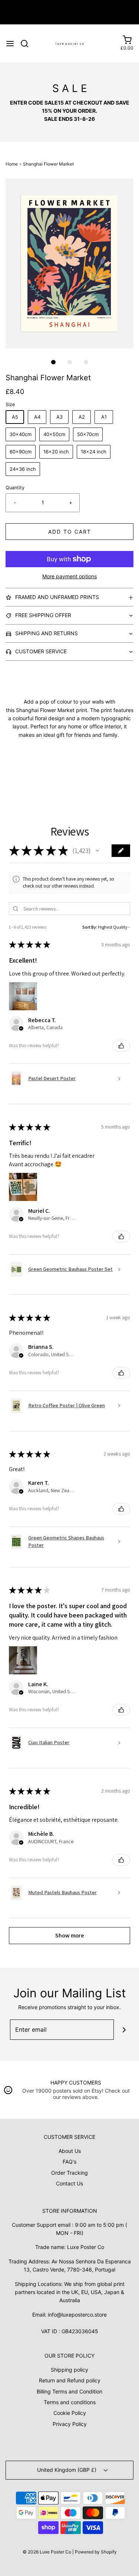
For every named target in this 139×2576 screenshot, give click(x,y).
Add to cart (70, 532)
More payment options (69, 576)
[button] (69, 263)
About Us (70, 2151)
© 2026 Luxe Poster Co (47, 2552)
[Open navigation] (10, 44)
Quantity (15, 488)
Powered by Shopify (96, 2552)
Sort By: (90, 927)
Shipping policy (69, 2370)
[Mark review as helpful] (121, 1046)
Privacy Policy (70, 2424)
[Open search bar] (27, 44)
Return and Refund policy (70, 2380)
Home (12, 164)
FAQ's (69, 2162)
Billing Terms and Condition (69, 2391)
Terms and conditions (70, 2402)
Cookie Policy (70, 2413)
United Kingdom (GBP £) (67, 2470)
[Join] (124, 2030)
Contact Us (69, 2183)
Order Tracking (69, 2173)
